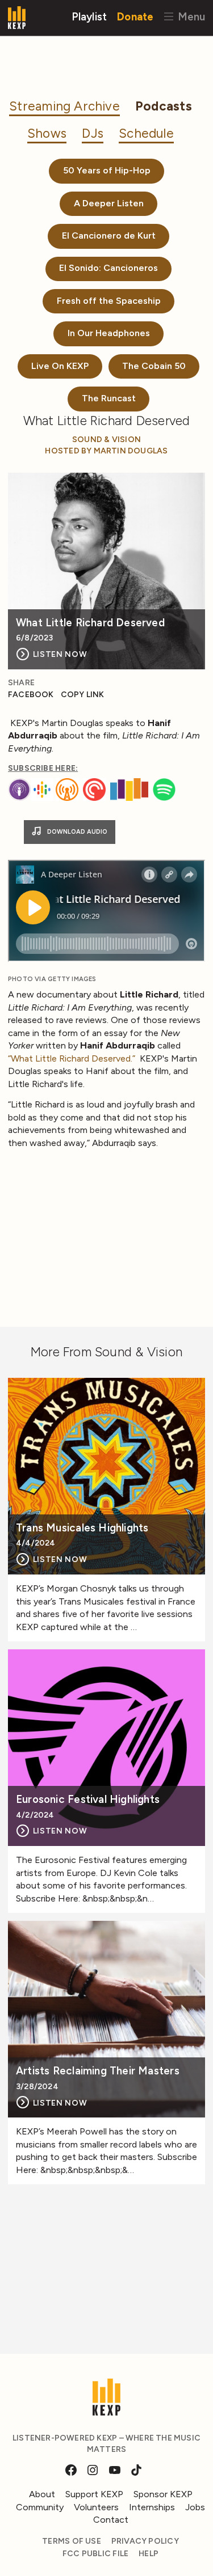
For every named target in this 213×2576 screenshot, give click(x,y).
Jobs (195, 2507)
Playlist (89, 16)
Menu (190, 16)
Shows (47, 133)
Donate (135, 16)
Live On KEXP (60, 366)
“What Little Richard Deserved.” (73, 1058)
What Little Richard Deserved (90, 623)
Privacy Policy (145, 2541)
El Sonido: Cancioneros (108, 268)
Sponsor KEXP (163, 2494)
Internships (152, 2507)
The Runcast (109, 398)
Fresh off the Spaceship (109, 301)
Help (149, 2554)
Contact (111, 2520)
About (42, 2494)
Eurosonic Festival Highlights (88, 1800)
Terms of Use (72, 2541)
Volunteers (96, 2507)
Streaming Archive (64, 106)
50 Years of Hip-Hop (107, 170)
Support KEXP (94, 2494)
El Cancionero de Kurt (109, 235)
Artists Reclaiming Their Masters (98, 2071)
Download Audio (76, 832)
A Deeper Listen (109, 203)
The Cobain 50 (154, 366)
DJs (93, 133)
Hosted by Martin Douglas (106, 451)
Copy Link (83, 695)
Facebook (31, 695)
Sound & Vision (106, 440)
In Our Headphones (109, 333)
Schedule (146, 133)
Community (40, 2507)
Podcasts (164, 106)
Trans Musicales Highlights (82, 1528)
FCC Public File (95, 2554)
